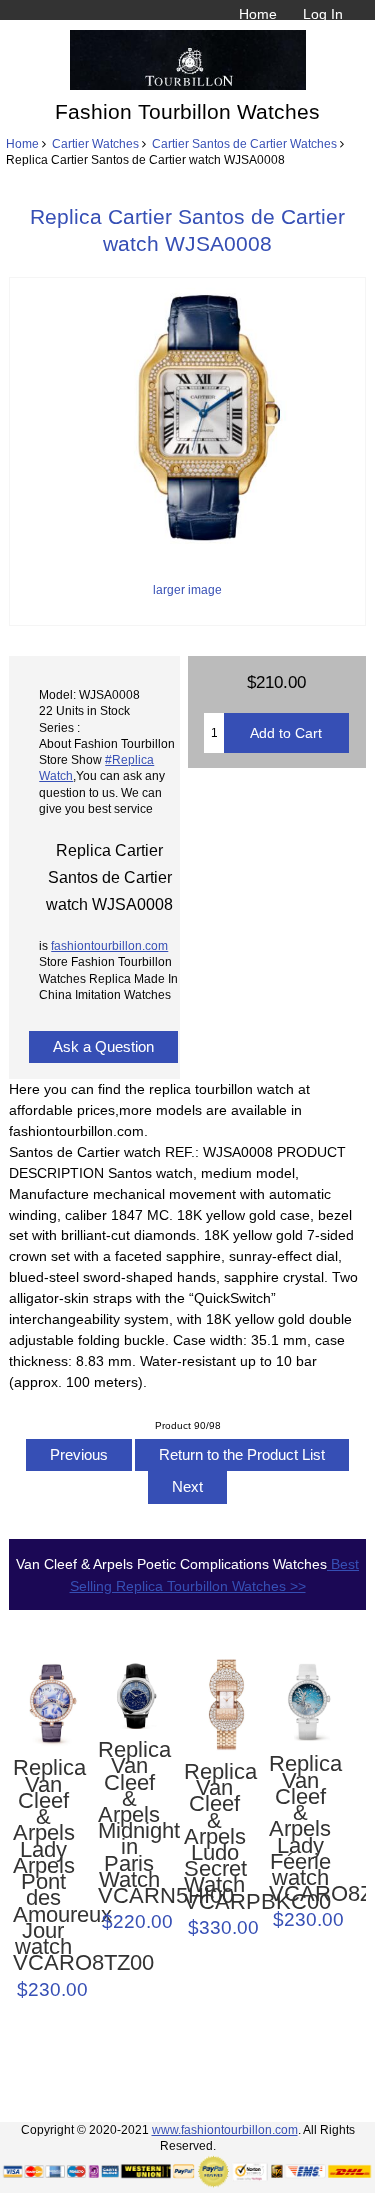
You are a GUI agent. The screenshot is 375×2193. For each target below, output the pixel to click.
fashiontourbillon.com (109, 945)
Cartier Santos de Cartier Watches (244, 143)
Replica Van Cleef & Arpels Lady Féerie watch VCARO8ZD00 (300, 1829)
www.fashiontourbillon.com (225, 2129)
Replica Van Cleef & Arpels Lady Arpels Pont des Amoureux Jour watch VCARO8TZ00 (44, 1865)
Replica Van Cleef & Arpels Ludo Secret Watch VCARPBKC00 (215, 1837)
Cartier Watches (95, 143)
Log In (323, 14)
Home (258, 14)
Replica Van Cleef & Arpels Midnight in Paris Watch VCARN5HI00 (129, 1823)
